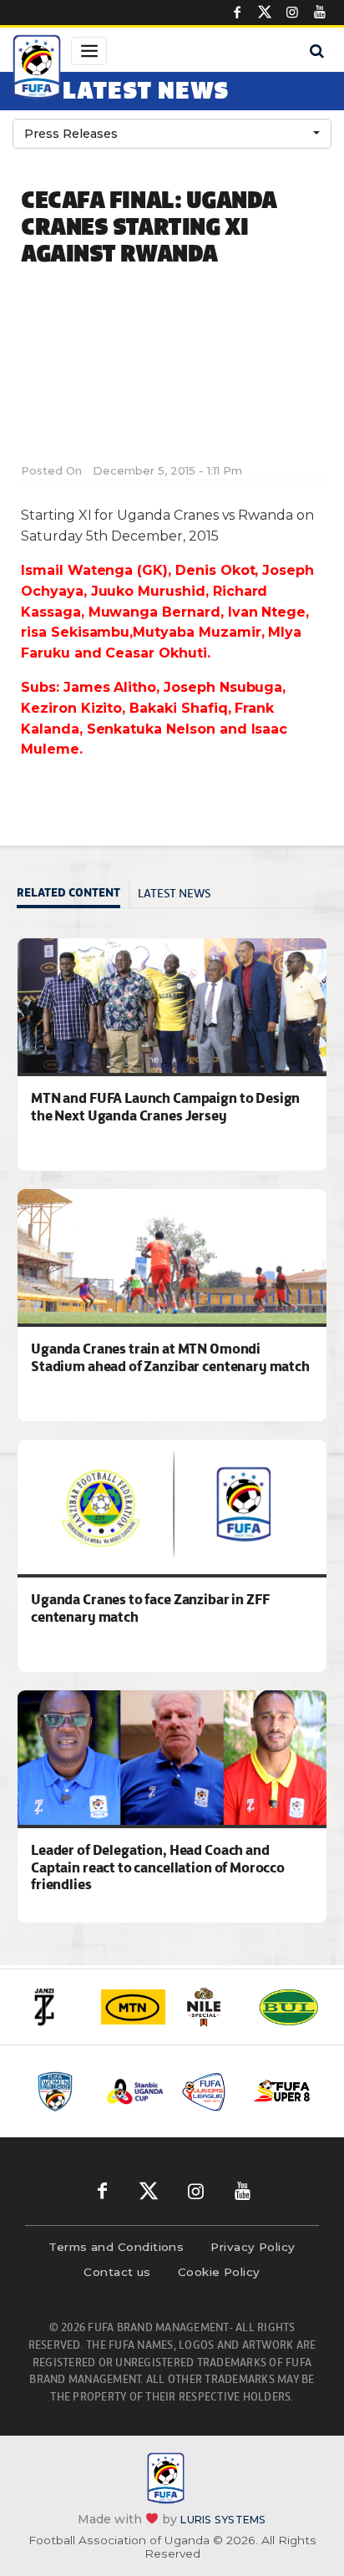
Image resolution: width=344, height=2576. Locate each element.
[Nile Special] (211, 2007)
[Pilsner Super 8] (282, 2091)
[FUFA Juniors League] (209, 2091)
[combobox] (172, 134)
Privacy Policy (253, 2247)
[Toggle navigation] (89, 51)
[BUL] (288, 2007)
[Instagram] (292, 13)
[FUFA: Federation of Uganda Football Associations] (37, 69)
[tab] (73, 894)
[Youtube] (320, 13)
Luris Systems (223, 2519)
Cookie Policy (219, 2272)
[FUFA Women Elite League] (62, 2091)
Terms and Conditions (116, 2247)
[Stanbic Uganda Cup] (135, 2091)
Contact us (117, 2272)
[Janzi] (56, 2007)
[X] (265, 13)
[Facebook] (237, 13)
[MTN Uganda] (133, 2007)
